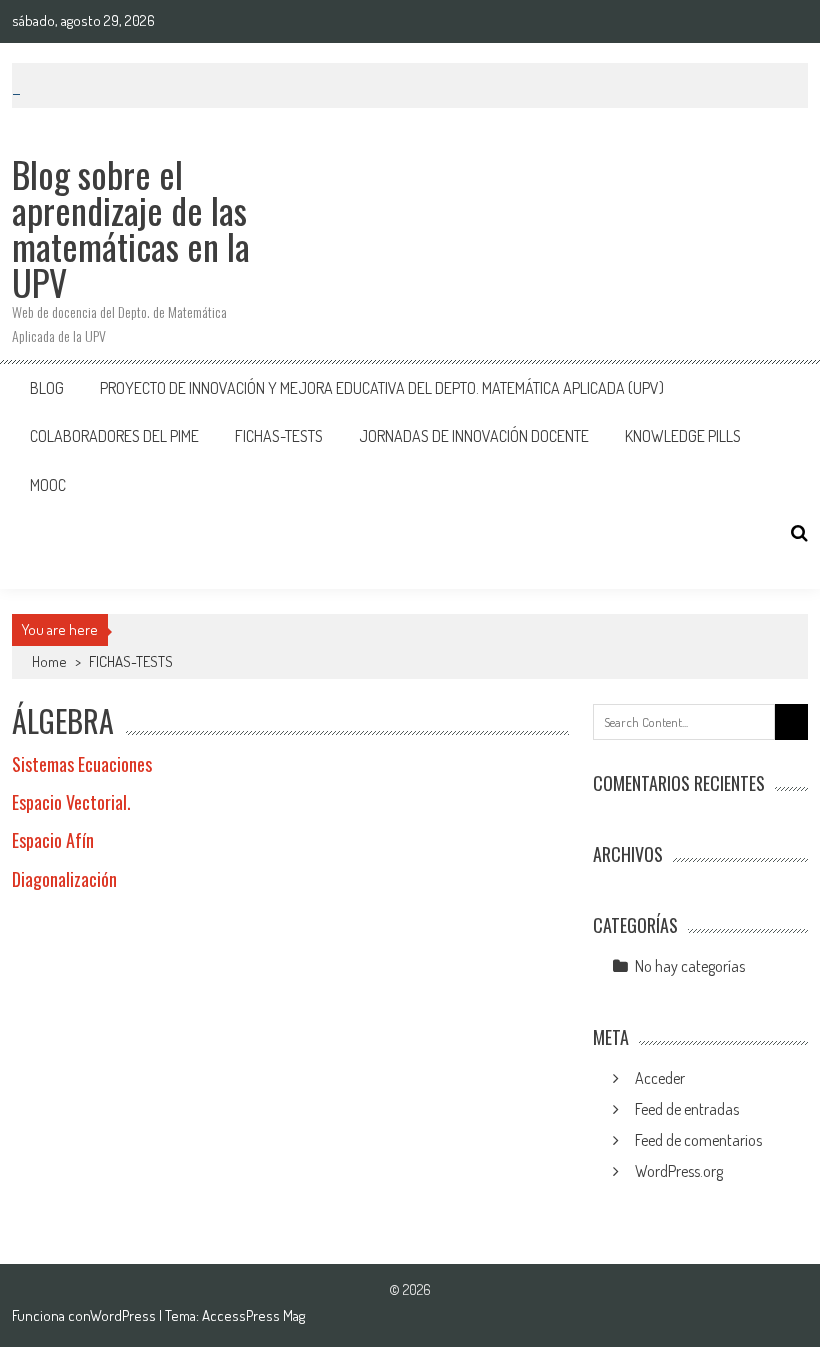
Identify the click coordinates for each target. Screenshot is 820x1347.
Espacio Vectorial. (71, 802)
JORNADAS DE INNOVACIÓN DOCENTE (474, 436)
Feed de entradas (687, 1109)
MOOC (48, 485)
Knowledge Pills (683, 436)
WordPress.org (679, 1171)
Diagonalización (64, 879)
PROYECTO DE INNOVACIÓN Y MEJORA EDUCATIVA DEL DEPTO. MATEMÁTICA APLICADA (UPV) (382, 388)
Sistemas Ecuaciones (82, 764)
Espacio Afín (53, 840)
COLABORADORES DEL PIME (114, 436)
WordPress (124, 1315)
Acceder (660, 1078)
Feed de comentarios (698, 1140)
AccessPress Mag (253, 1315)
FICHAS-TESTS (279, 436)
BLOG (47, 388)
